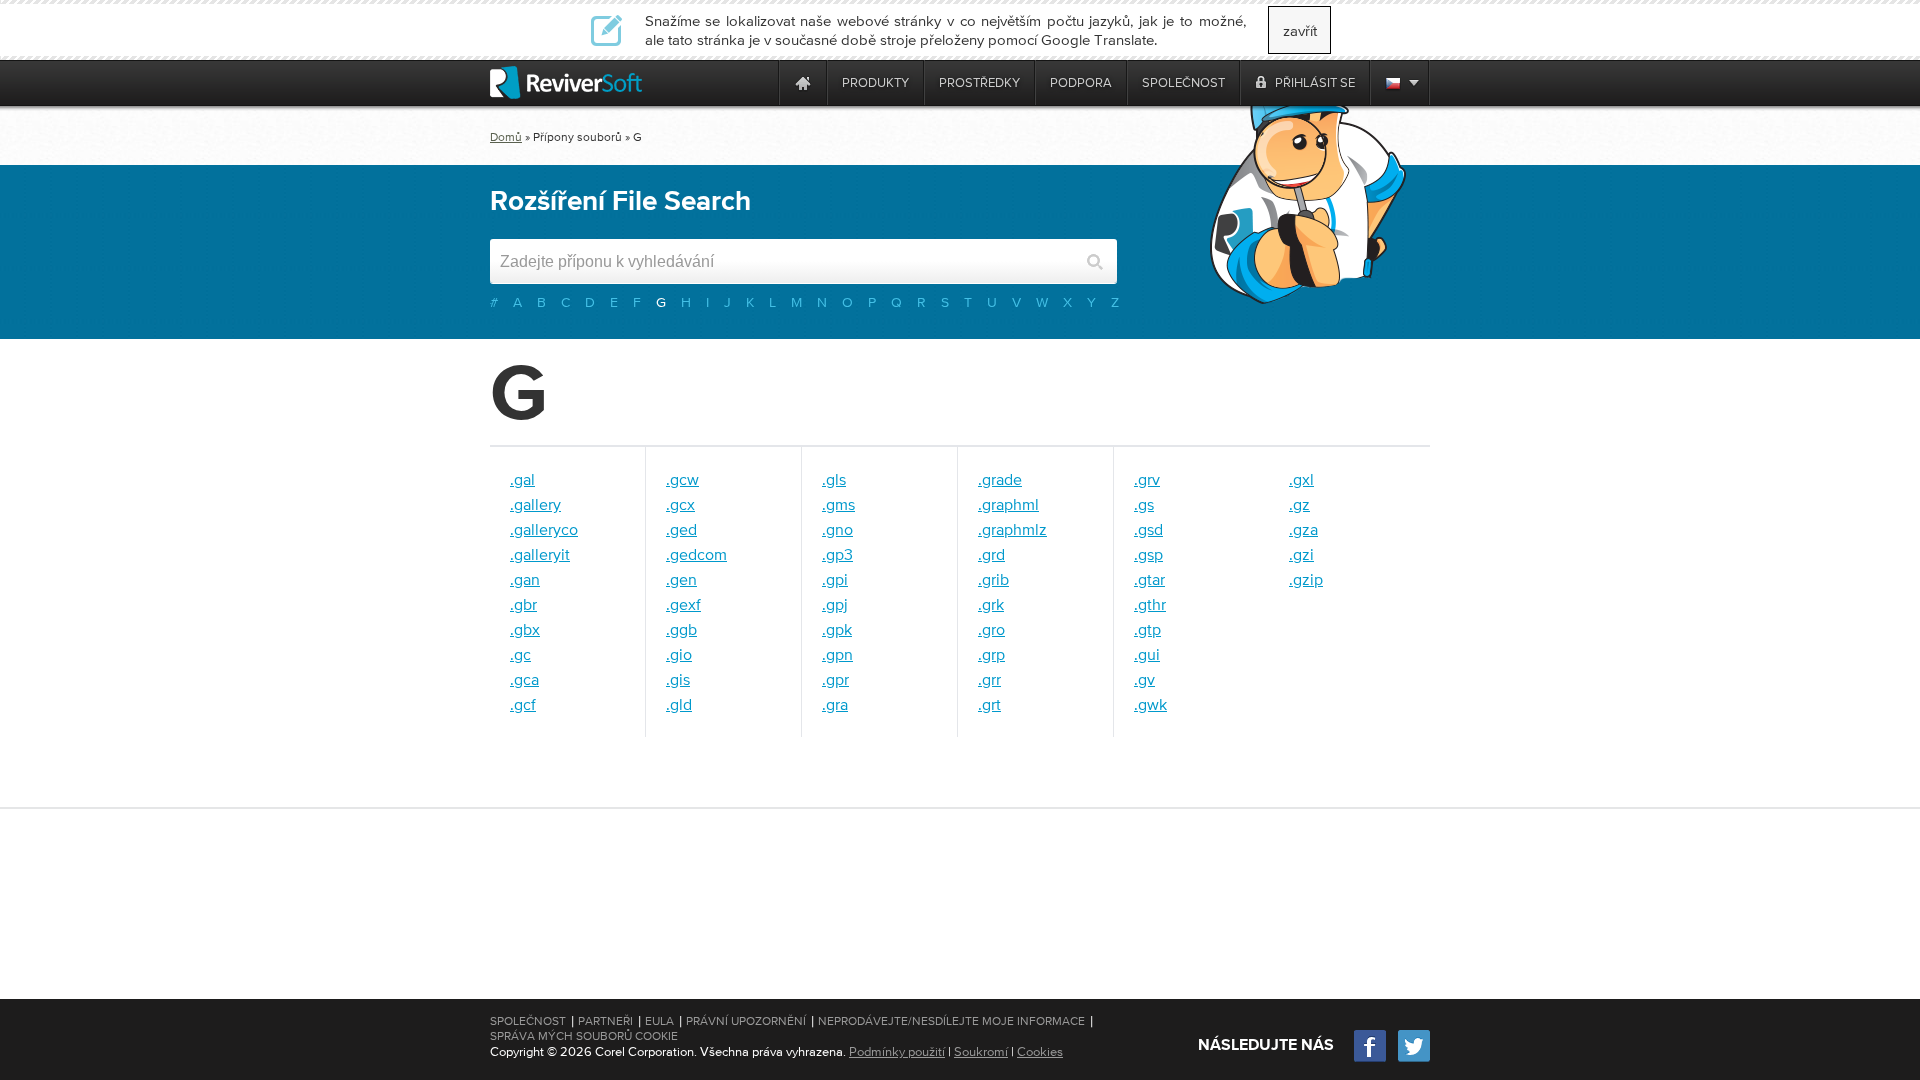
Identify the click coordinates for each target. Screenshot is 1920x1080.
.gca (524, 679)
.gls (834, 479)
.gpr (835, 679)
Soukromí (981, 1051)
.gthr (1150, 604)
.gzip (1306, 579)
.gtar (1149, 579)
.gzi (1301, 554)
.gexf (683, 604)
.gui (1147, 654)
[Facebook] (1371, 1059)
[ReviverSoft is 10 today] (759, 82)
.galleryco (544, 529)
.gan (525, 579)
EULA (659, 1021)
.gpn (837, 654)
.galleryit (540, 554)
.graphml (1008, 504)
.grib (993, 579)
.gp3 (837, 554)
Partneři (605, 1021)
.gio (679, 654)
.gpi (835, 579)
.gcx (680, 504)
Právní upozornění (746, 1021)
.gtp (1147, 629)
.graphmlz (1012, 529)
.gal (522, 479)
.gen (681, 579)
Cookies (1040, 1051)
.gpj (835, 604)
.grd (991, 554)
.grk (991, 604)
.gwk (1150, 704)
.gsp (1148, 554)
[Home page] (803, 82)
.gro (991, 629)
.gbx (525, 629)
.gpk (837, 629)
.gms (838, 504)
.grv (1147, 479)
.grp (991, 654)
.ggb (681, 629)
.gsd (1148, 529)
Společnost (528, 1021)
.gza (1303, 529)
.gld (679, 704)
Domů (506, 137)
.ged (681, 529)
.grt (989, 704)
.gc (520, 654)
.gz (1299, 504)
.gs (1144, 504)
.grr (989, 679)
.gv (1144, 679)
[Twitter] (1414, 1059)
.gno (837, 529)
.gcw (682, 479)
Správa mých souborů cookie (584, 1036)
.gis (678, 679)
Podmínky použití (897, 1051)
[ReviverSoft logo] (566, 82)
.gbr (523, 604)
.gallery (535, 504)
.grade (1000, 479)
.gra (835, 704)
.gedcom (696, 554)
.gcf (523, 704)
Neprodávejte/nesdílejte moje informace (951, 1021)
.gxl (1301, 479)
